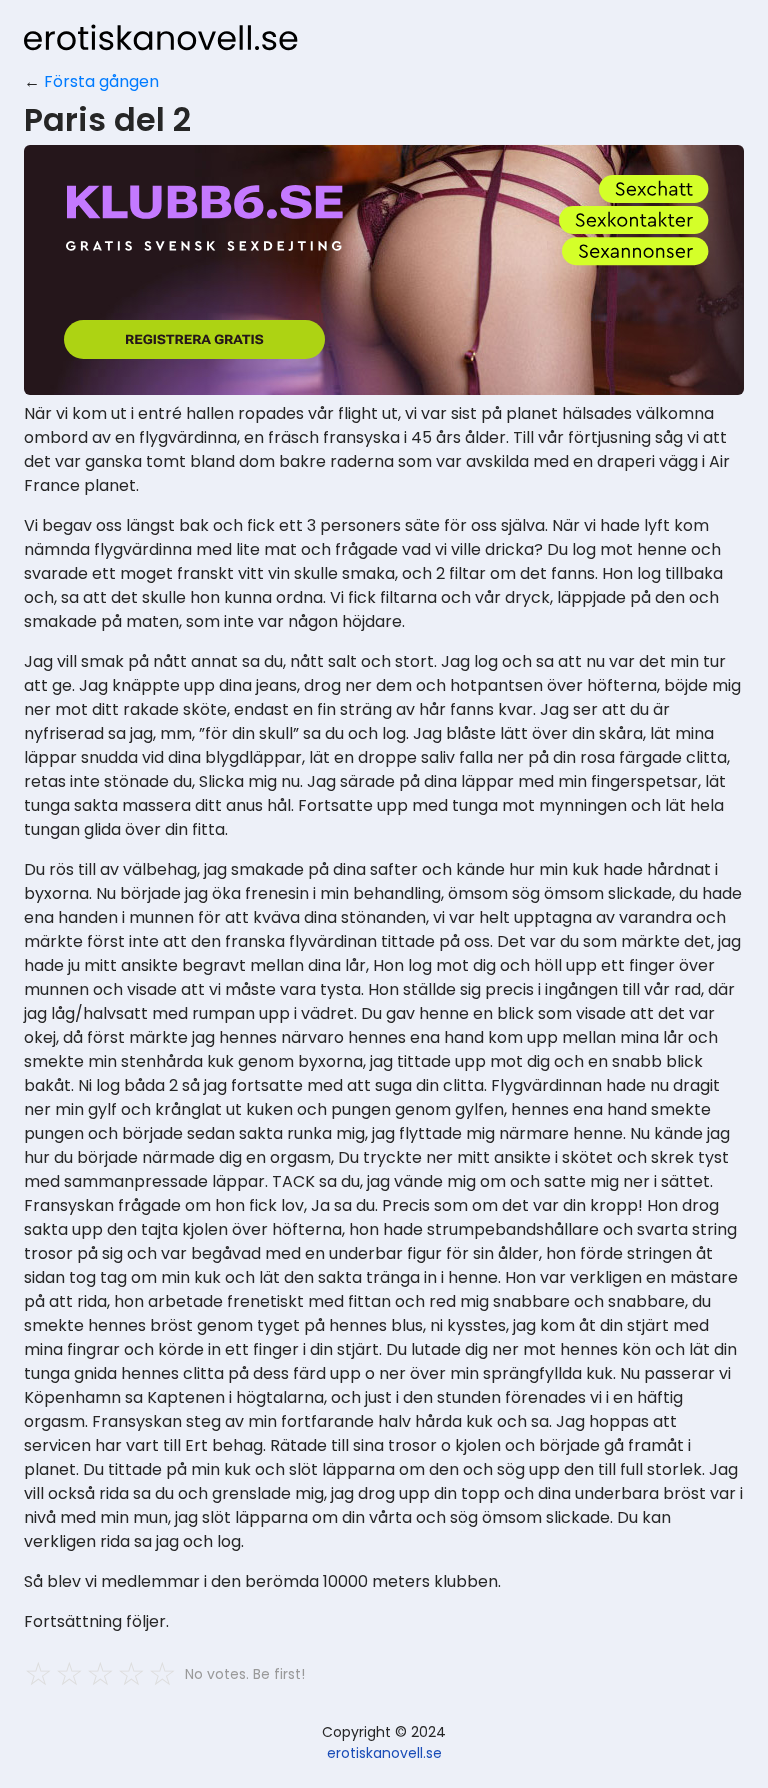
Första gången (101, 81)
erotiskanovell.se (384, 1753)
